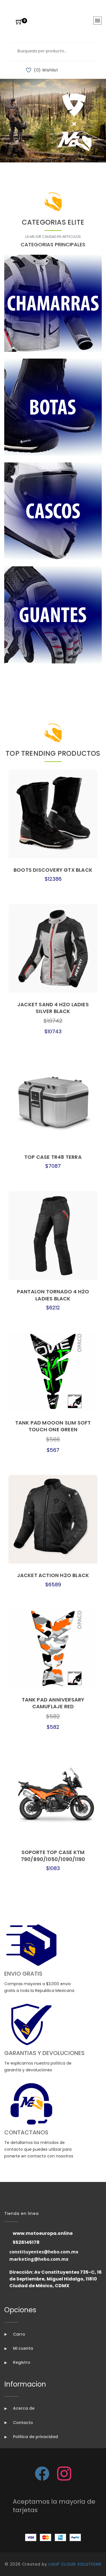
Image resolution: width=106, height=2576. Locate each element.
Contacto (22, 2423)
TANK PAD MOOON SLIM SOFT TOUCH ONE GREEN (53, 1426)
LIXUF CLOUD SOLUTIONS (75, 2564)
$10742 (53, 1021)
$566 (53, 1439)
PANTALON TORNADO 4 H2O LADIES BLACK (53, 1295)
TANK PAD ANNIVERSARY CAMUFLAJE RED (53, 1703)
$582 (53, 1716)
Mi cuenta (22, 2348)
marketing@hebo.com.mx (39, 2259)
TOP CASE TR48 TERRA (53, 1157)
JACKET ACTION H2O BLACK (53, 1575)
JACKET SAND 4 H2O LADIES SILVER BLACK (53, 1008)
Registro (21, 2362)
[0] (19, 22)
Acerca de (23, 2408)
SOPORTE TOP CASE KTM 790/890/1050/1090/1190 (53, 1856)
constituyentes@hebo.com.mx (44, 2252)
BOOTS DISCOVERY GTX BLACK (53, 870)
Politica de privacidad (35, 2437)
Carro (19, 2334)
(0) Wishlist (46, 70)
